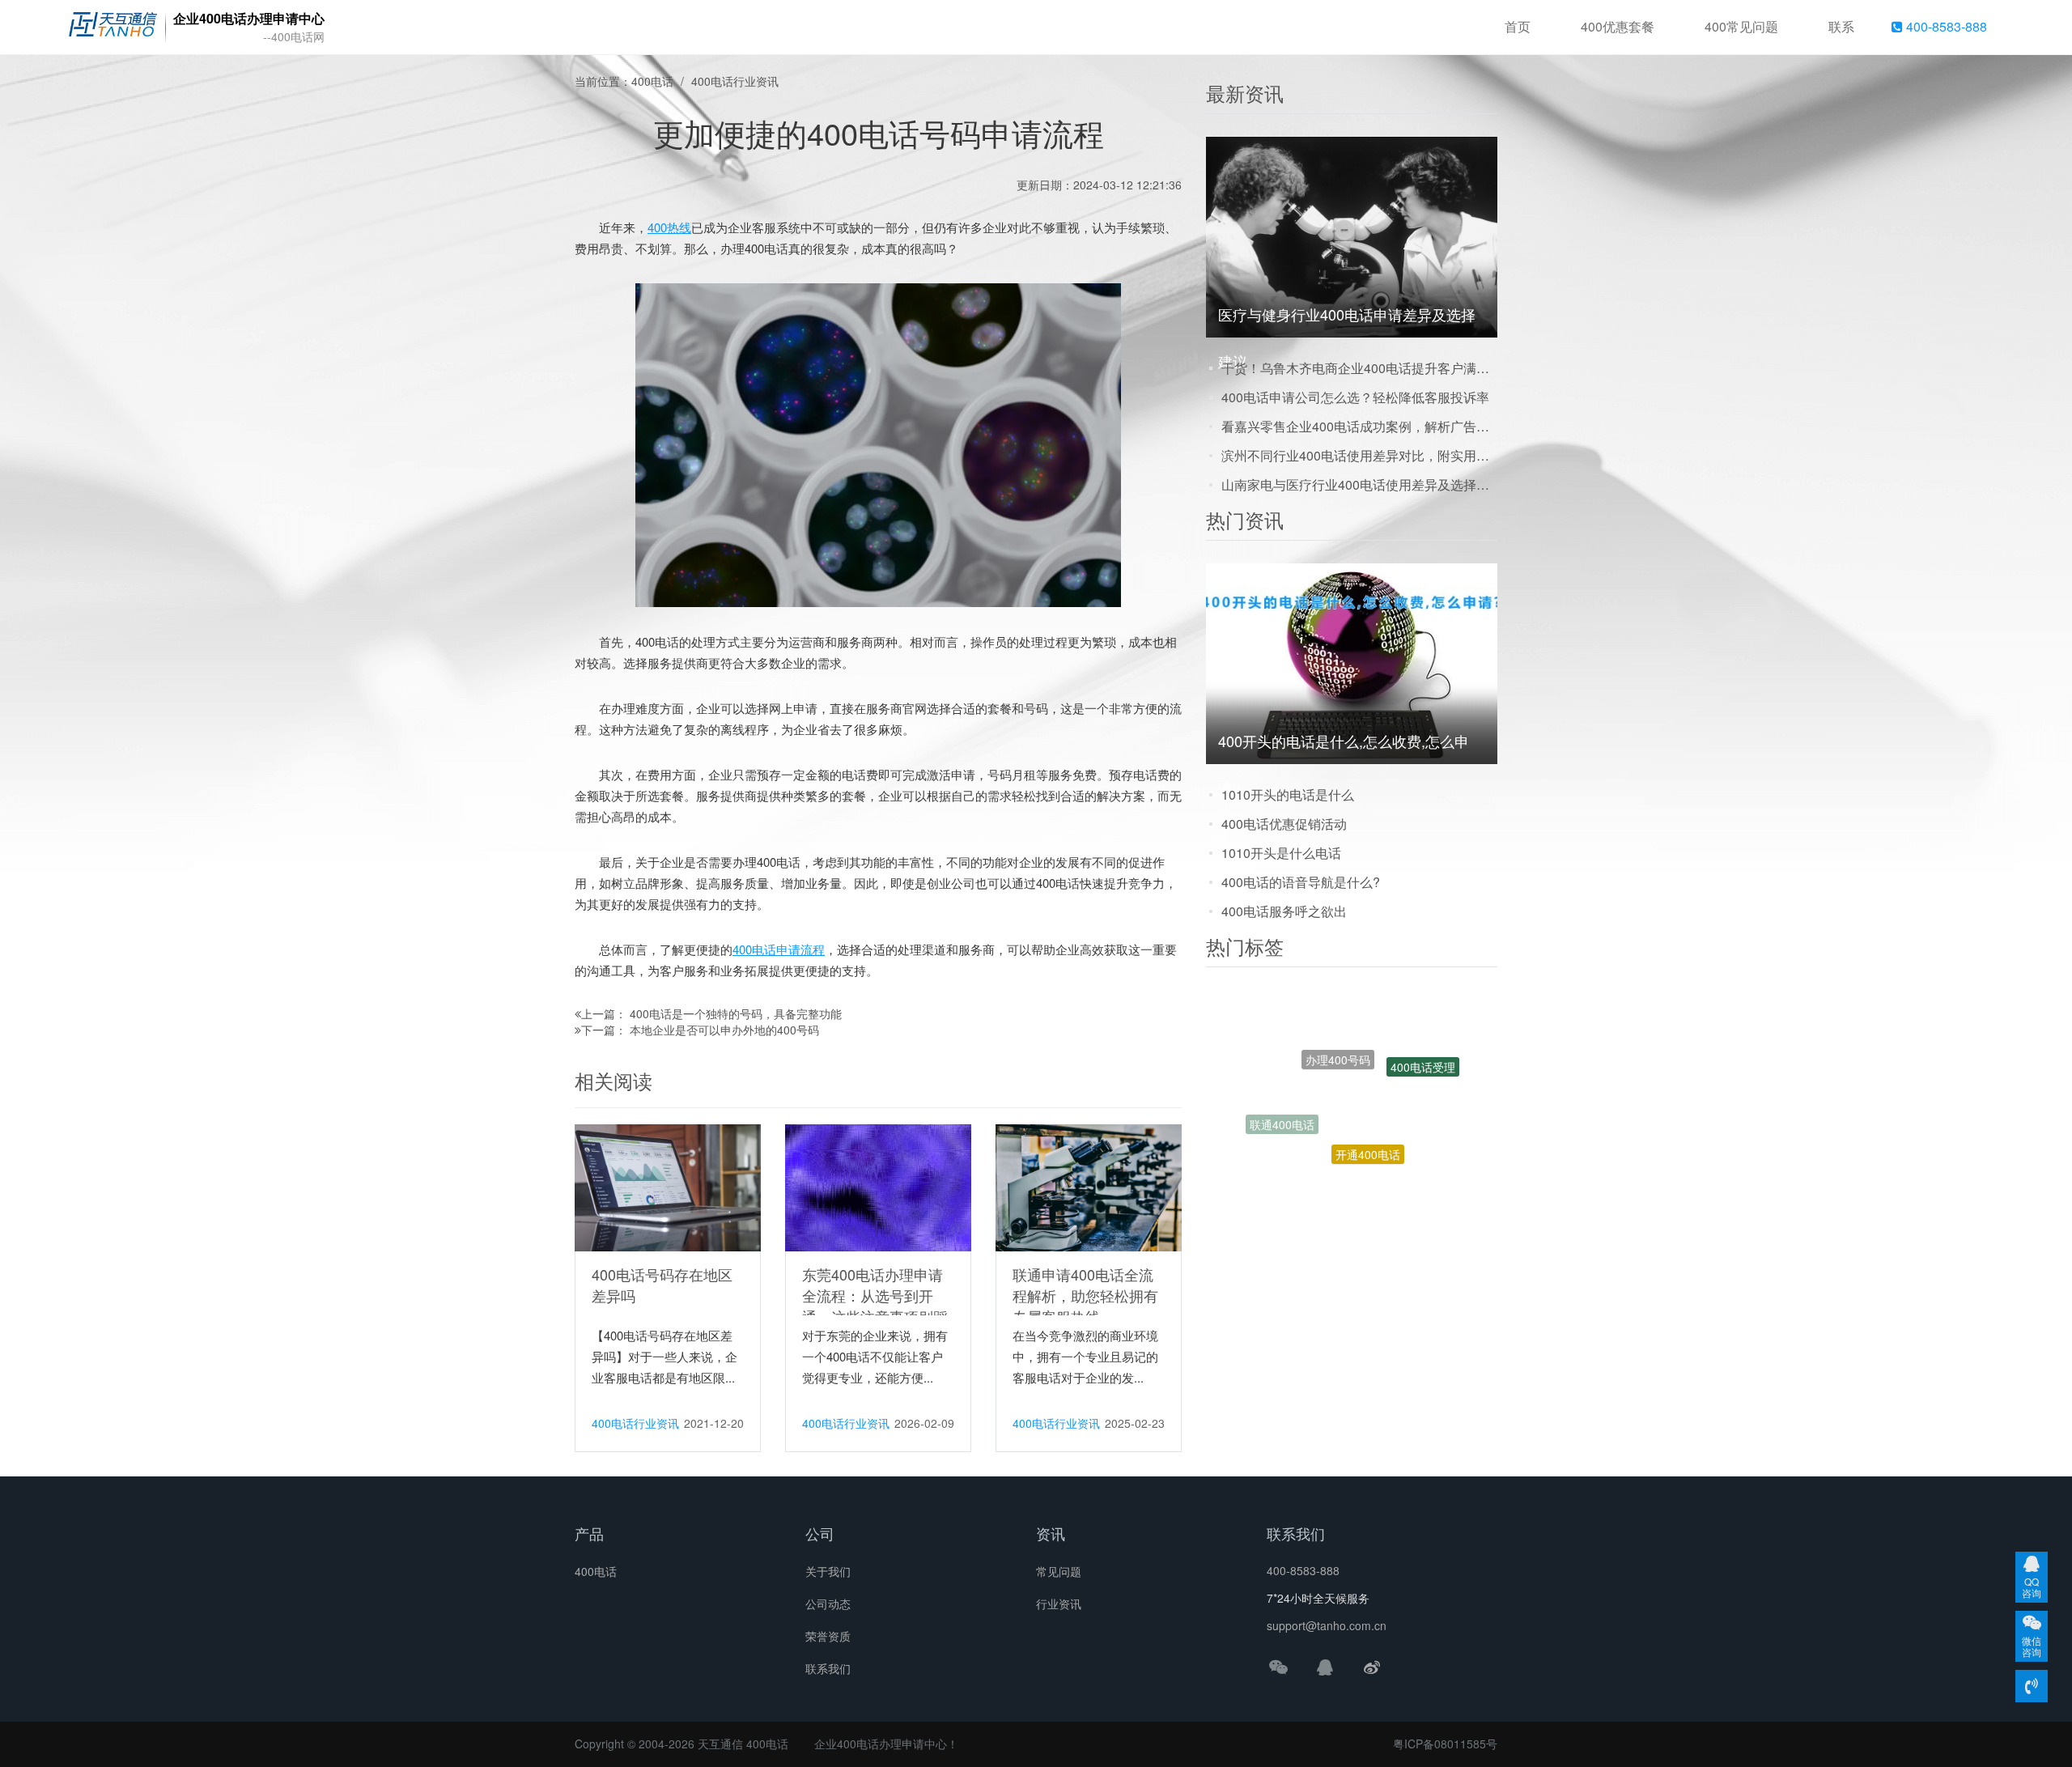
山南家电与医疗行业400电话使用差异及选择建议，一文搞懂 (1359, 484)
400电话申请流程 (779, 949)
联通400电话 (1282, 1097)
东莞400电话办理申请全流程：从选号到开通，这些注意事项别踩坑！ (875, 1306)
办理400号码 (1338, 1011)
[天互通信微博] (1372, 1667)
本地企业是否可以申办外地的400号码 (724, 1030)
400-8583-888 (1945, 26)
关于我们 (828, 1571)
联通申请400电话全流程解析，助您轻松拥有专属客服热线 (1085, 1295)
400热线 (669, 227)
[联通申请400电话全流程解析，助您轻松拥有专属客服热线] (1089, 1187)
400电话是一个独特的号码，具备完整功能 (736, 1013)
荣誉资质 (828, 1636)
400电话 (652, 81)
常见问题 (1059, 1571)
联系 (1841, 26)
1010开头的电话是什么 (1288, 794)
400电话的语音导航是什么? (1301, 882)
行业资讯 (1059, 1603)
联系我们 (828, 1668)
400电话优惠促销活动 (1284, 824)
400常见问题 (1741, 26)
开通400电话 (1368, 1095)
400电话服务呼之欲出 (1284, 911)
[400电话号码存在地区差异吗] (668, 1187)
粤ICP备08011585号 (1445, 1744)
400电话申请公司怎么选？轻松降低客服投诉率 (1355, 397)
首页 (1518, 26)
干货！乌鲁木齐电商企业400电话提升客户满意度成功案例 (1359, 368)
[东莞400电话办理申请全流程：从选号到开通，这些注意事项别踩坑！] (878, 1187)
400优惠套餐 (1618, 26)
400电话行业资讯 (735, 81)
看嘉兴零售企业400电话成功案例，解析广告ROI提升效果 (1359, 426)
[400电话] (113, 28)
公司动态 (828, 1603)
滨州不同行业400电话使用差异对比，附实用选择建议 (1359, 455)
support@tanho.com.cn (1327, 1625)
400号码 (1383, 1159)
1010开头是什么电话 (1281, 853)
